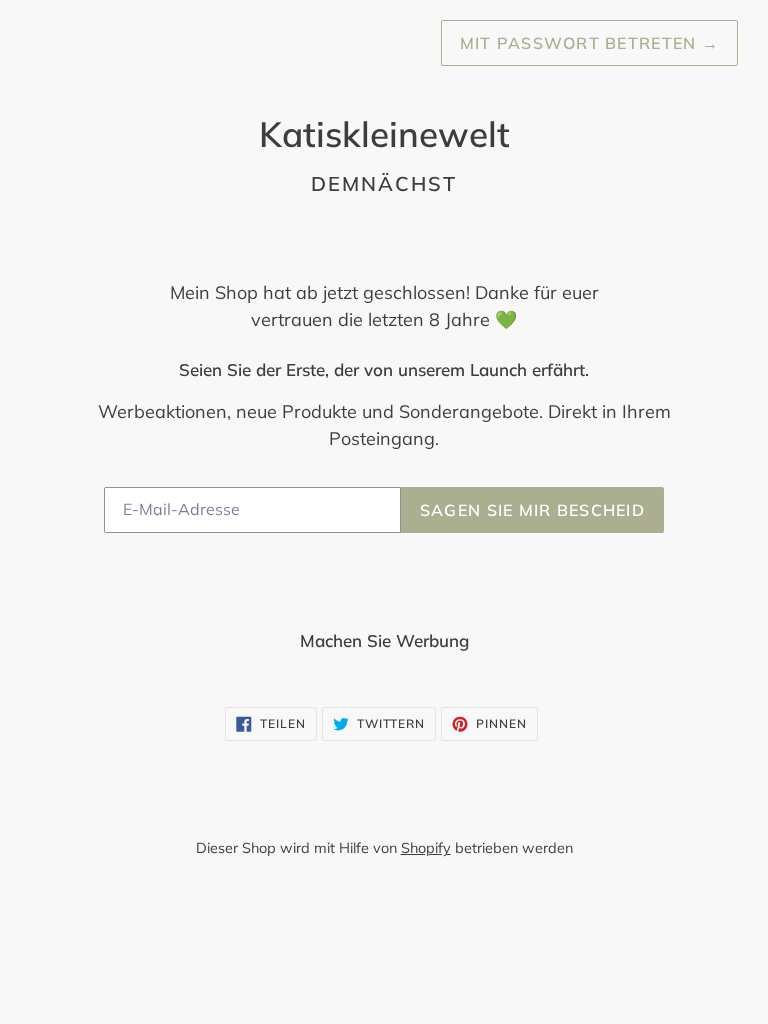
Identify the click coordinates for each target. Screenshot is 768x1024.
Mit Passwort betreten (589, 43)
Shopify (426, 848)
